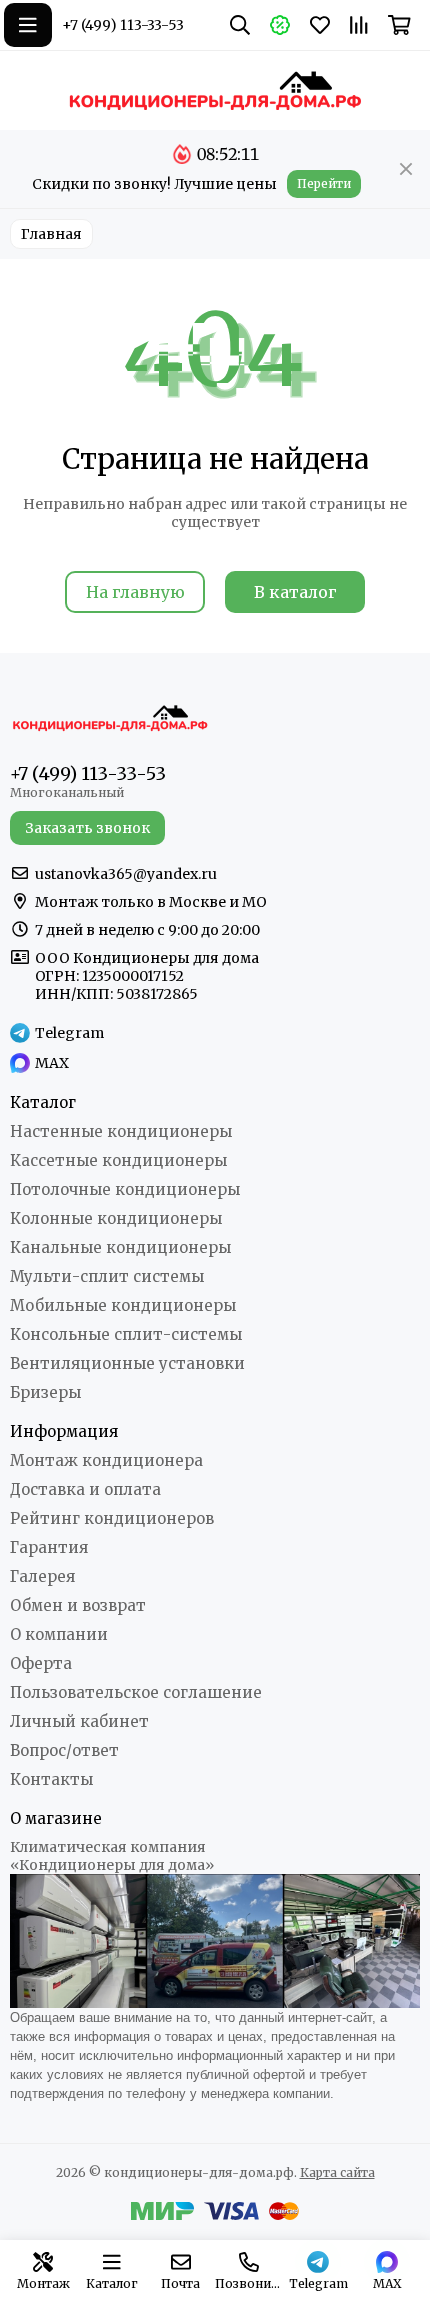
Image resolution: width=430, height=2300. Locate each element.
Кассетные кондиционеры (118, 1160)
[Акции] (280, 25)
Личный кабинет (79, 1721)
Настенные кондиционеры (121, 1131)
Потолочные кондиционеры (125, 1189)
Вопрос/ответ (64, 1750)
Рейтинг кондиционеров (112, 1518)
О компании (59, 1634)
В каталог (295, 592)
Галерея (42, 1576)
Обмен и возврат (78, 1605)
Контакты (51, 1779)
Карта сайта (337, 2172)
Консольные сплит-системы (126, 1334)
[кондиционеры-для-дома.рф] (215, 90)
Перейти (324, 183)
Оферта (41, 1663)
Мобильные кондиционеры (123, 1305)
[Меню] (28, 25)
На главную (135, 592)
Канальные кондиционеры (120, 1247)
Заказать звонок (87, 828)
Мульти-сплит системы (107, 1276)
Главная (51, 234)
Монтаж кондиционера (106, 1460)
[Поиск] (240, 25)
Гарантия (49, 1547)
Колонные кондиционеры (116, 1218)
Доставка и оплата (85, 1489)
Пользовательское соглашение (136, 1692)
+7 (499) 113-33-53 (123, 25)
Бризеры (45, 1392)
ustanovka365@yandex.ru (126, 874)
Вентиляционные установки (127, 1363)
